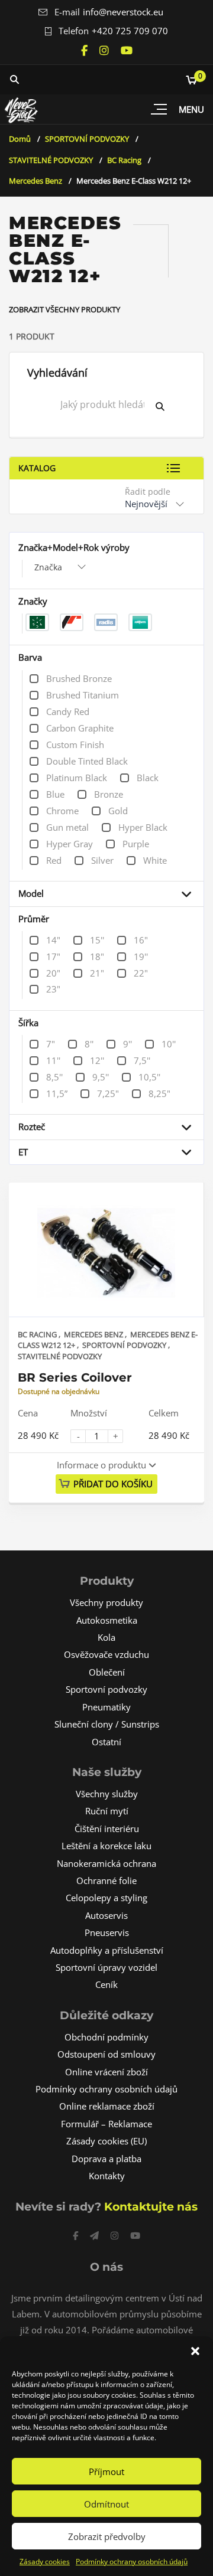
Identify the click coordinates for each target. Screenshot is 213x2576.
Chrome (62, 811)
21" (97, 973)
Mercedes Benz (35, 181)
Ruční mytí (107, 1811)
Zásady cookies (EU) (106, 2141)
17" (53, 956)
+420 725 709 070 (130, 31)
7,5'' (142, 1060)
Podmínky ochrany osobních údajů (132, 2562)
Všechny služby (107, 1794)
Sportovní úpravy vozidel (106, 1967)
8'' (89, 1044)
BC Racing (124, 160)
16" (141, 940)
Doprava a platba (106, 2159)
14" (53, 940)
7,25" (108, 1093)
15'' (97, 940)
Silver (102, 860)
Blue (55, 794)
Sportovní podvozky (106, 1689)
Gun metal (67, 827)
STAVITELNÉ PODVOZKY (51, 160)
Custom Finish (75, 745)
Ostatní (106, 1742)
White (155, 860)
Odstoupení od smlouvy (106, 2054)
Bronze (109, 794)
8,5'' (54, 1077)
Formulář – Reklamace (106, 2124)
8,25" (159, 1093)
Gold (118, 811)
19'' (141, 956)
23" (53, 989)
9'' (128, 1044)
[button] (195, 2351)
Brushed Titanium (83, 695)
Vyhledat (169, 406)
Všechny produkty (106, 1602)
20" (53, 973)
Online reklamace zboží (107, 2106)
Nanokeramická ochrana (106, 1863)
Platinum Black (77, 778)
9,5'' (101, 1077)
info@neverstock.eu (123, 12)
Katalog (37, 468)
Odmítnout (106, 2504)
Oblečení (107, 1672)
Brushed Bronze (79, 678)
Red (54, 860)
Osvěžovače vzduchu (106, 1654)
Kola (106, 1637)
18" (97, 956)
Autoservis (106, 1915)
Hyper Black (143, 827)
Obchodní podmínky (106, 2037)
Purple (136, 844)
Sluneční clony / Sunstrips (107, 1724)
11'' (53, 1060)
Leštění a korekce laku (106, 1846)
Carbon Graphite (80, 728)
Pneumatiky (106, 1707)
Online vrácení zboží (106, 2072)
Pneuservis (107, 1932)
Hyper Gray (70, 844)
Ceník (106, 1984)
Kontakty (107, 2176)
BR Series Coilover (75, 1377)
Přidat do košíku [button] (113, 1484)
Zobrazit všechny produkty (64, 309)
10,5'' (149, 1077)
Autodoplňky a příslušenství (107, 1950)
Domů (20, 139)
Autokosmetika (107, 1620)
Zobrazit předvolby (107, 2536)
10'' (169, 1044)
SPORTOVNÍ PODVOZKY (87, 139)
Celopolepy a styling (106, 1898)
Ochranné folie (106, 1880)
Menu (191, 109)
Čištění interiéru (107, 1829)
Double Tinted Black (87, 761)
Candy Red (68, 711)
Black (148, 778)
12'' (97, 1060)
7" (51, 1044)
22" (141, 973)
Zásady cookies (45, 2562)
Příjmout (106, 2471)
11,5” (57, 1093)
